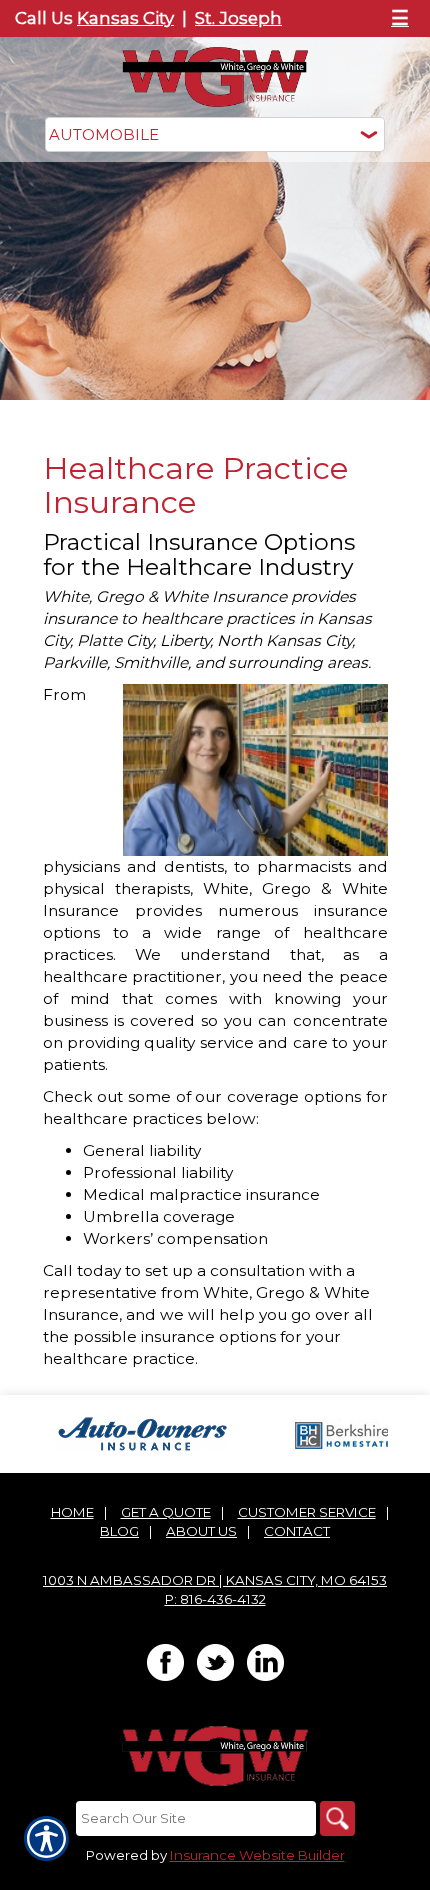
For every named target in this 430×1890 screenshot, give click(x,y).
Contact (297, 1531)
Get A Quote (166, 1512)
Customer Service (307, 1512)
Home (72, 1512)
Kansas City (125, 18)
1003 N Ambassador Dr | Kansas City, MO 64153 (215, 1580)
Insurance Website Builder (257, 1855)
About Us (201, 1531)
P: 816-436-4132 (215, 1599)
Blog (119, 1531)
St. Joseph (238, 18)
